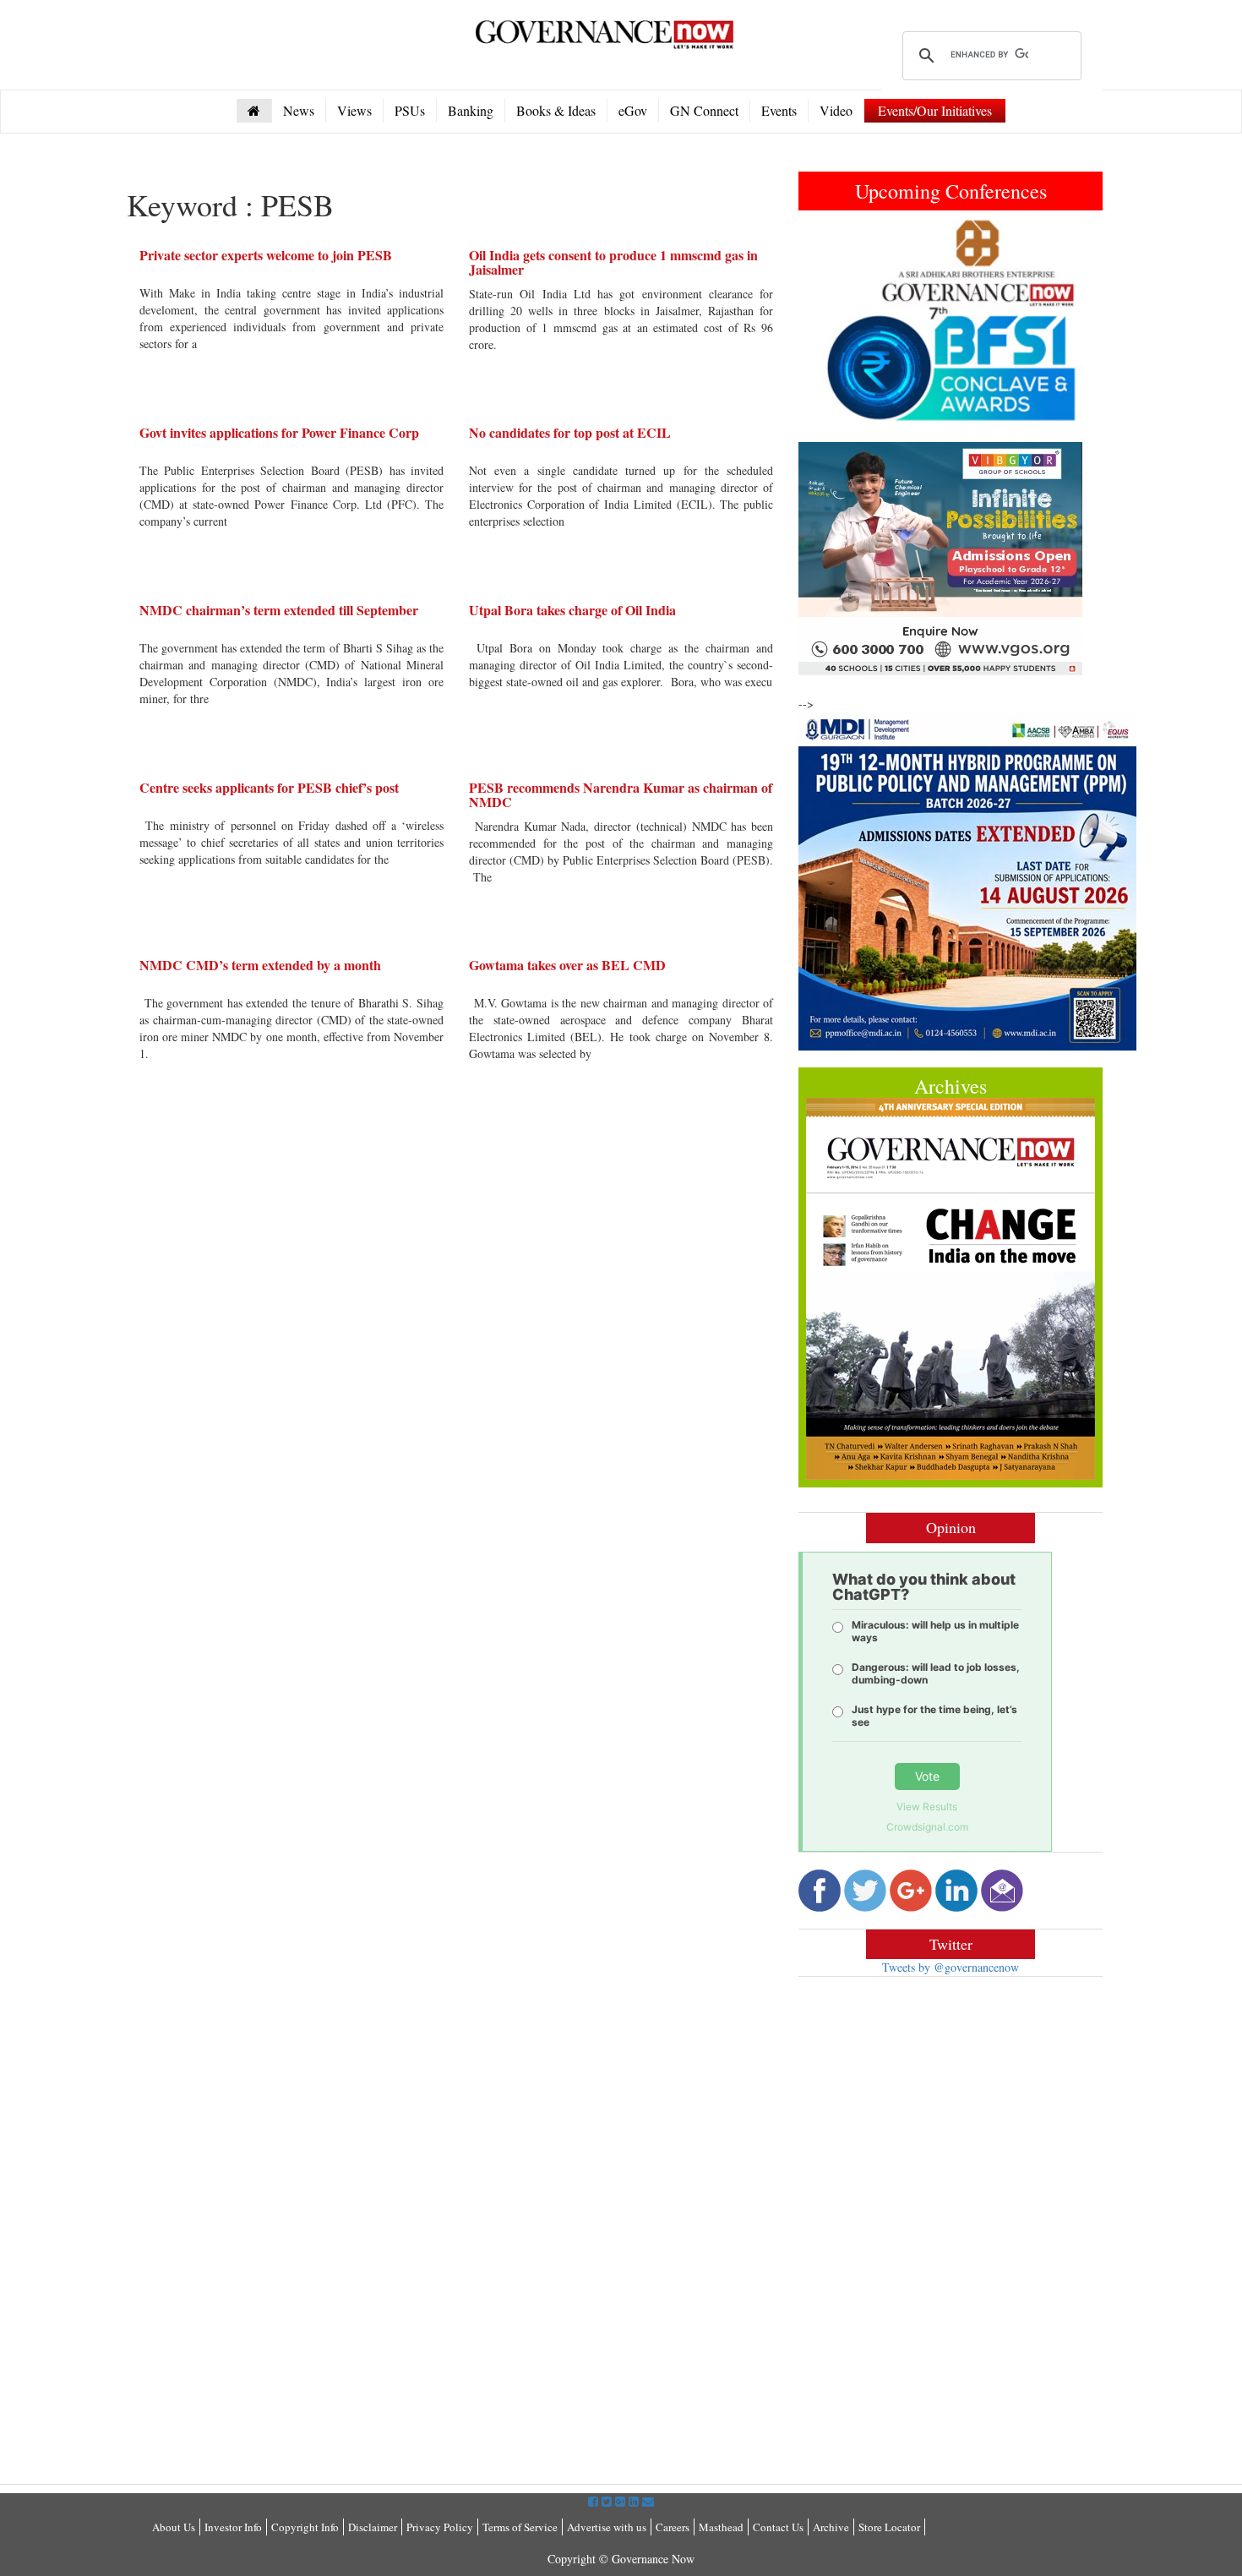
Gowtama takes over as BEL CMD (567, 965)
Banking (471, 110)
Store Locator (889, 2527)
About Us (174, 2527)
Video (836, 110)
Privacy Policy (440, 2527)
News (299, 110)
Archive (831, 2527)
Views (354, 110)
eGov (633, 110)
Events (779, 110)
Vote (927, 1776)
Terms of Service (520, 2527)
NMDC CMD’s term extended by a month (260, 965)
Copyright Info (305, 2527)
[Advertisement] (940, 2112)
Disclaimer (373, 2527)
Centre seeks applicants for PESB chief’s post (269, 787)
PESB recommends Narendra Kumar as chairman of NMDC (621, 795)
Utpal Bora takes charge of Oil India (572, 610)
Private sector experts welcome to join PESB (266, 255)
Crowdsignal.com (927, 1827)
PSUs (410, 110)
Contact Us (778, 2527)
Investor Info (233, 2527)
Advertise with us (607, 2527)
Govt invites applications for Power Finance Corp (279, 432)
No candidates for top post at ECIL (570, 432)
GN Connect (704, 110)
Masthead (721, 2527)
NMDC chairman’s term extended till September (279, 610)
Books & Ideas (556, 110)
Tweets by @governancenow (951, 1967)
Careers (673, 2527)
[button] (821, 320)
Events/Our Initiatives (935, 110)
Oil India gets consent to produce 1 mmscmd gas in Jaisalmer (613, 262)
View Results (927, 1806)
